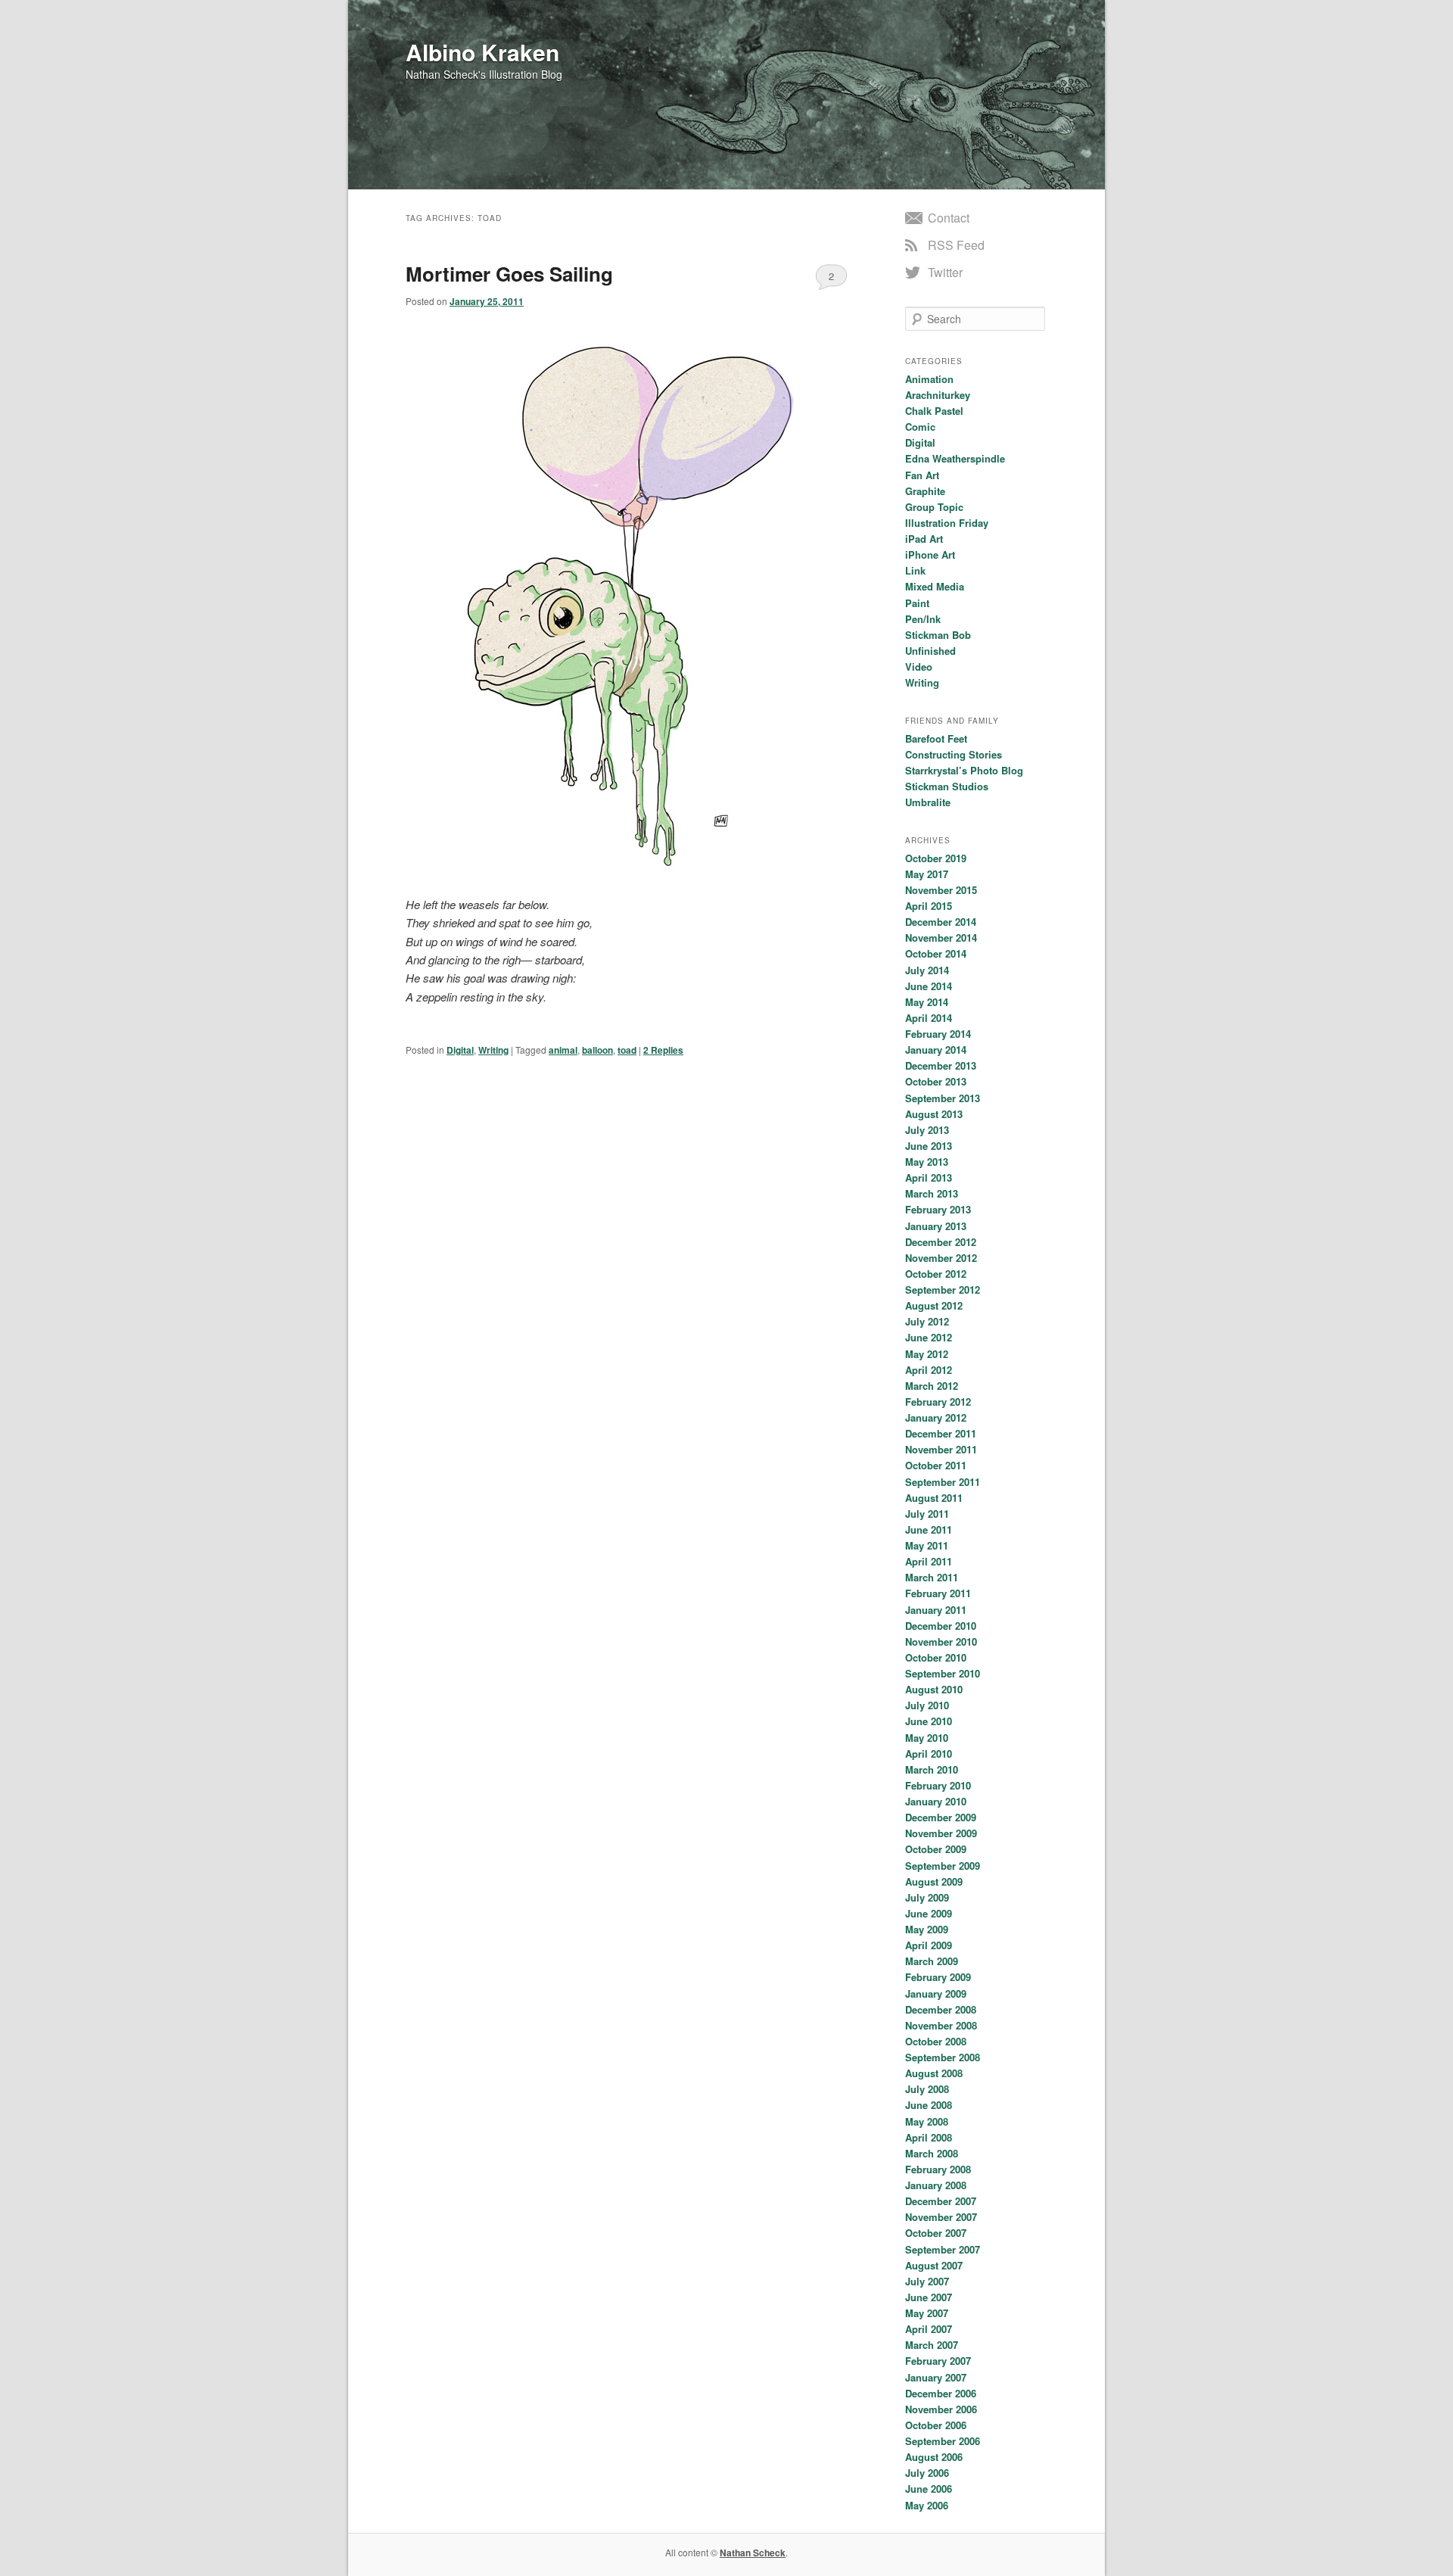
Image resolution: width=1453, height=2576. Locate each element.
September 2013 (943, 1098)
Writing (493, 1050)
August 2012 (934, 1305)
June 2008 (929, 2105)
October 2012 (936, 1274)
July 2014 (927, 970)
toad (627, 1050)
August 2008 (934, 2073)
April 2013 (929, 1177)
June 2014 (929, 986)
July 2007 (927, 2281)
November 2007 (941, 2217)
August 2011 (934, 1498)
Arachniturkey (938, 395)
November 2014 (941, 938)
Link (915, 570)
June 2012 (929, 1337)
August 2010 (934, 1689)
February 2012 (938, 1402)
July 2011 (927, 1514)
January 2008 (936, 2185)
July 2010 (927, 1705)
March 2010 (932, 1769)
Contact (949, 218)
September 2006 (943, 2441)
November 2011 (941, 1449)
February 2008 (938, 2169)
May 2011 (927, 1545)
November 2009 (941, 1833)
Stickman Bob (938, 635)
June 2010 (929, 1721)
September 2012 (943, 1290)
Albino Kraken (482, 52)
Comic (920, 427)
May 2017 (927, 874)
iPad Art (924, 539)
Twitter (945, 272)
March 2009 (932, 1961)
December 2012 (941, 1242)
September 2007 (943, 2249)
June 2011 (929, 1529)
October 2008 (936, 2041)
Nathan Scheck (753, 2553)
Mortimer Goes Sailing (509, 274)
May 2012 (927, 1354)
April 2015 (929, 906)
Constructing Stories (954, 754)
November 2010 (941, 1642)
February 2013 (938, 1209)
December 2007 (941, 2201)
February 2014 (938, 1034)
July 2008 (927, 2089)
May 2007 (927, 2313)
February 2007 (938, 2361)
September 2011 (943, 1482)
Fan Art (922, 475)
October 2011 (936, 1465)
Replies (663, 1050)
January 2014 (936, 1050)
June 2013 (929, 1146)
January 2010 (936, 1801)
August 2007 (934, 2265)
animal (563, 1050)
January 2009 (936, 1994)
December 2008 (941, 2009)
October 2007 (936, 2233)
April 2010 (929, 1754)
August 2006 (934, 2457)
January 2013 (936, 1226)
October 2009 (936, 1849)
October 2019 (936, 858)
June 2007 (929, 2297)
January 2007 (936, 2377)
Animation (929, 379)
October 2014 (936, 953)
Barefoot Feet (936, 738)
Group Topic (934, 507)
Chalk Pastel (934, 411)
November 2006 (941, 2409)
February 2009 (938, 1977)
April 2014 (929, 1018)
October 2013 (936, 1081)
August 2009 (934, 1881)
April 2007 (929, 2329)
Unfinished (930, 651)
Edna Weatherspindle (955, 458)
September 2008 (943, 2057)
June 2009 (929, 1913)
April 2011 (929, 1561)
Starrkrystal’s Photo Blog (964, 770)
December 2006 (941, 2393)
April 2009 (929, 1945)
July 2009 (927, 1897)
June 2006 (929, 2489)
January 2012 (936, 1417)
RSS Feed (956, 245)
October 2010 (936, 1657)
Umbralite (928, 802)
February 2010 (938, 1785)
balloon (597, 1050)
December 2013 (941, 1065)
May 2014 (927, 1002)
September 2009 (943, 1866)
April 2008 (929, 2137)
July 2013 (927, 1130)
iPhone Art (930, 554)
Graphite (925, 491)
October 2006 (936, 2425)
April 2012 (929, 1370)
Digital (460, 1050)
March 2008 (932, 2153)
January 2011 (936, 1610)
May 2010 (927, 1738)
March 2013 (932, 1193)
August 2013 (934, 1114)
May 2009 (927, 1929)
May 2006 (927, 2505)
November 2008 (941, 2025)
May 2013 (927, 1162)
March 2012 (932, 1386)
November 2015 (941, 890)
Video (919, 667)
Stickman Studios (947, 786)
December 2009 (941, 1817)
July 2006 (927, 2473)
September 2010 (943, 1673)
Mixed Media (935, 586)
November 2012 (941, 1258)
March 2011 (932, 1577)
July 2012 (927, 1321)
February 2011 (938, 1593)
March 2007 (932, 2345)
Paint (917, 603)
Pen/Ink (923, 619)
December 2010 (941, 1626)
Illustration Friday (947, 523)
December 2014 (941, 922)
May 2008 (927, 2121)
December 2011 (941, 1433)
